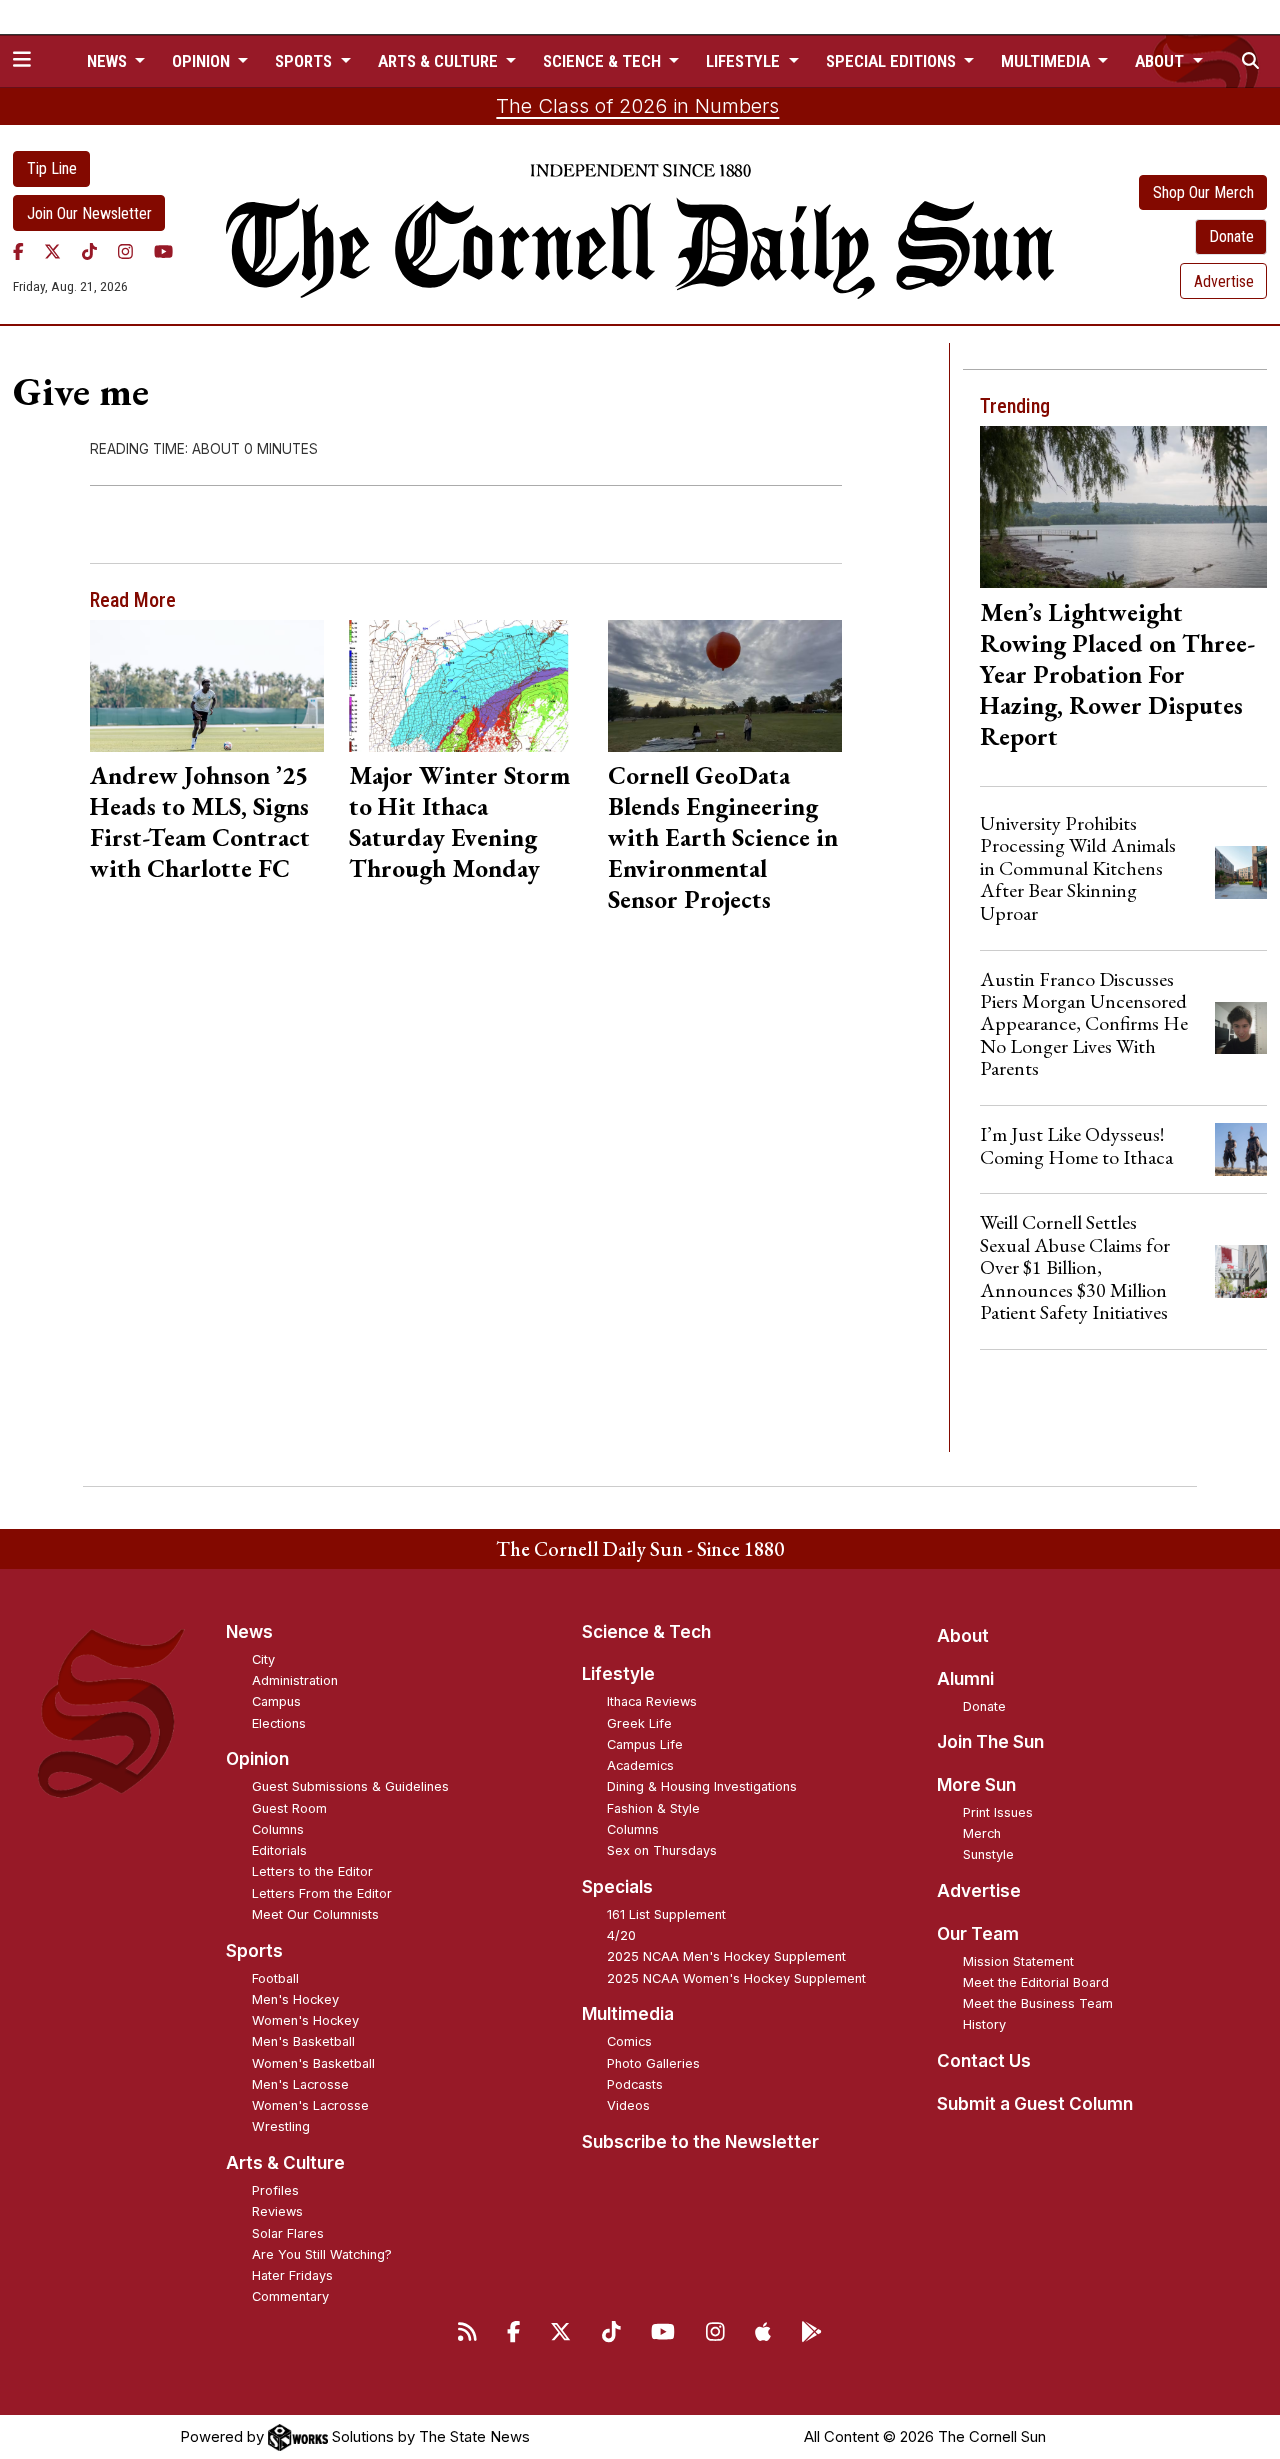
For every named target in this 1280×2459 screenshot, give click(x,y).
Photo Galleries (653, 2063)
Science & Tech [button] (604, 61)
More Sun (976, 1785)
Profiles (275, 2190)
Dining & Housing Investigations (702, 1786)
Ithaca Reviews (652, 1701)
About (963, 1636)
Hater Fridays (292, 2275)
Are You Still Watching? (322, 2254)
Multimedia (628, 2014)
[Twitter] (52, 251)
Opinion (257, 1759)
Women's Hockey (305, 2020)
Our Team (978, 1934)
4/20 (621, 1935)
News (249, 1632)
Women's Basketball (313, 2063)
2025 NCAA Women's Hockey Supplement (736, 1978)
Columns (278, 1829)
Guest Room (289, 1808)
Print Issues (998, 1812)
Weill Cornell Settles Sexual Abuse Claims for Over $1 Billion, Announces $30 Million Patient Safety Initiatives (1075, 1267)
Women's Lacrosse (310, 2105)
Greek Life (639, 1723)
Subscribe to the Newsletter (700, 2142)
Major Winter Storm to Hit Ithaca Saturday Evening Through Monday (459, 821)
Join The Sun (990, 1742)
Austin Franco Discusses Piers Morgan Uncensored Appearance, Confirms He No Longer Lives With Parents (1084, 1024)
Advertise (1224, 281)
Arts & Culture (285, 2163)
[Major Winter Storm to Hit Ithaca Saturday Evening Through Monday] (465, 685)
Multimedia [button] (1047, 61)
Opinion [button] (203, 61)
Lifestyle (618, 1674)
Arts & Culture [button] (440, 61)
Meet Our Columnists (315, 1914)
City (263, 1659)
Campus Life (645, 1744)
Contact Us (984, 2061)
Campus (276, 1701)
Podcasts (635, 2084)
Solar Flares (288, 2233)
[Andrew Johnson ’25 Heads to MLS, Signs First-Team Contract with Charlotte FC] (206, 685)
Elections (279, 1723)
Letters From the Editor (322, 1893)
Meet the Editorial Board (1036, 1982)
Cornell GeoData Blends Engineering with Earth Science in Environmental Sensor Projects (723, 837)
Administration (295, 1680)
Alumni (965, 1679)
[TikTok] (89, 251)
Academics (640, 1765)
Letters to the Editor (312, 1871)
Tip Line (52, 168)
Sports (254, 1951)
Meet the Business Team (1038, 2003)
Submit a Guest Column (1035, 2104)
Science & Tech (646, 1632)
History (984, 2024)
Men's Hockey (295, 1999)
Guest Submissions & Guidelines (350, 1786)
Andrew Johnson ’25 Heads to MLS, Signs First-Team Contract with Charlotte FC (200, 821)
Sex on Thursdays (662, 1850)
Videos (628, 2105)
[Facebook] (18, 251)
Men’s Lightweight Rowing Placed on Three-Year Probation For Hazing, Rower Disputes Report (1117, 674)
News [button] (109, 61)
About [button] (1161, 61)
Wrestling (281, 2126)
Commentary (290, 2296)
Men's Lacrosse (300, 2084)
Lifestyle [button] (745, 61)
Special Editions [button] (893, 61)
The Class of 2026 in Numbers (637, 106)
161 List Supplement (666, 1914)
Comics (629, 2041)
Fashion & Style (653, 1808)
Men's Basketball (303, 2041)
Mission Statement (1018, 1961)
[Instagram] (125, 251)
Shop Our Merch (1203, 192)
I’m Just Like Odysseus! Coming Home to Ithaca (1076, 1145)
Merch (982, 1833)
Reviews (277, 2211)
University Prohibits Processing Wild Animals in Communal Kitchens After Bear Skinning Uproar (1078, 868)
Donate (1231, 236)
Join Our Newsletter (89, 213)
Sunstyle (988, 1854)
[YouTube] (163, 251)
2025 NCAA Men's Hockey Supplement (726, 1956)
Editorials (279, 1850)
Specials (617, 1887)
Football (275, 1978)
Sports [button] (305, 61)
